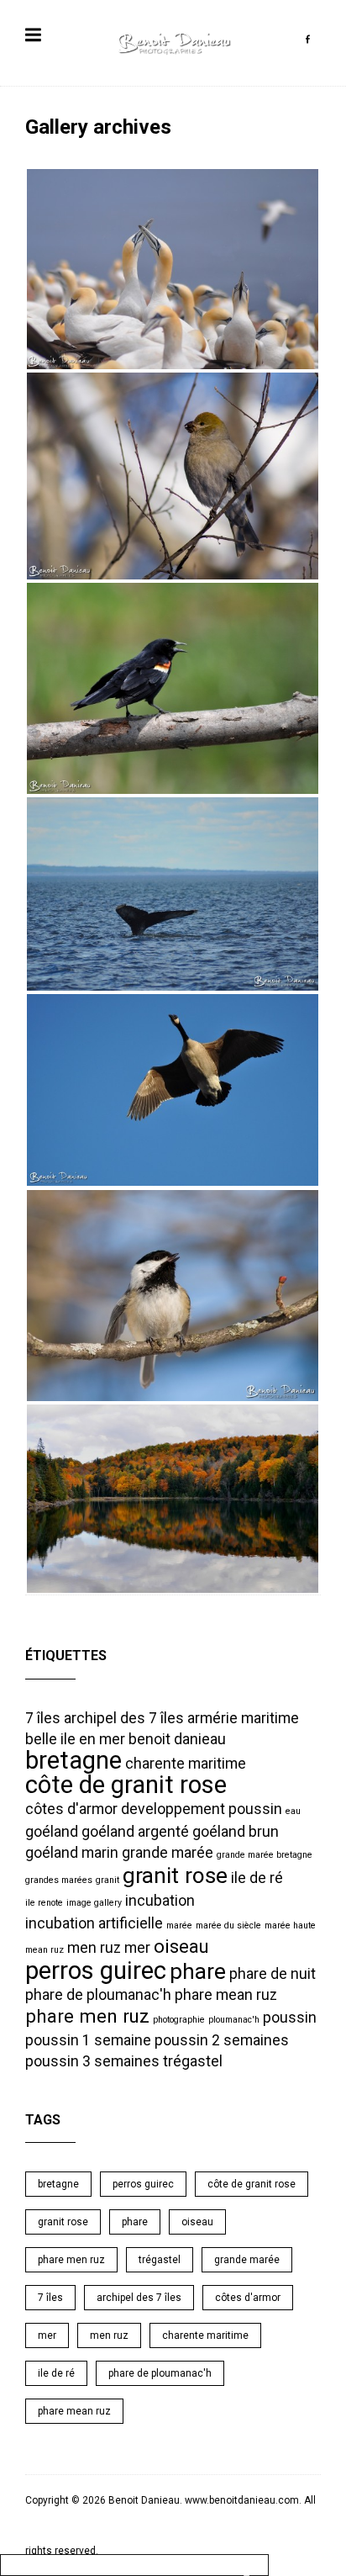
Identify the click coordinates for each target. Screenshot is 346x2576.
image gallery (94, 1903)
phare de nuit (273, 1974)
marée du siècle (228, 1925)
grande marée (168, 1853)
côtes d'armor (71, 1809)
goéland (52, 1832)
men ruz (94, 1948)
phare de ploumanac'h (98, 1995)
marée (179, 1925)
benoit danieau (177, 1739)
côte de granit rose (126, 1785)
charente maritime (186, 1764)
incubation (160, 1901)
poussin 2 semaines (222, 2040)
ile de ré (257, 1878)
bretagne (73, 1760)
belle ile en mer (75, 1739)
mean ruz (45, 1950)
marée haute (290, 1925)
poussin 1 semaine (88, 2040)
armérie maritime (243, 1718)
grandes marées (59, 1880)
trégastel (193, 2061)
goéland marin (72, 1853)
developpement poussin (202, 1809)
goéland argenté (135, 1832)
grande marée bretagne (265, 1855)
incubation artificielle (94, 1923)
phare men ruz (87, 2016)
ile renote (44, 1903)
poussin (290, 2018)
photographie (179, 2020)
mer (137, 1948)
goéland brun (236, 1832)
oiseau (181, 1946)
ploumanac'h (234, 2020)
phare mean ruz (226, 1995)
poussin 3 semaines (92, 2061)
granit (107, 1880)
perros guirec (96, 1970)
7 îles (43, 1718)
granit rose (175, 1875)
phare (198, 1971)
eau (293, 1811)
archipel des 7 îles (124, 1718)
